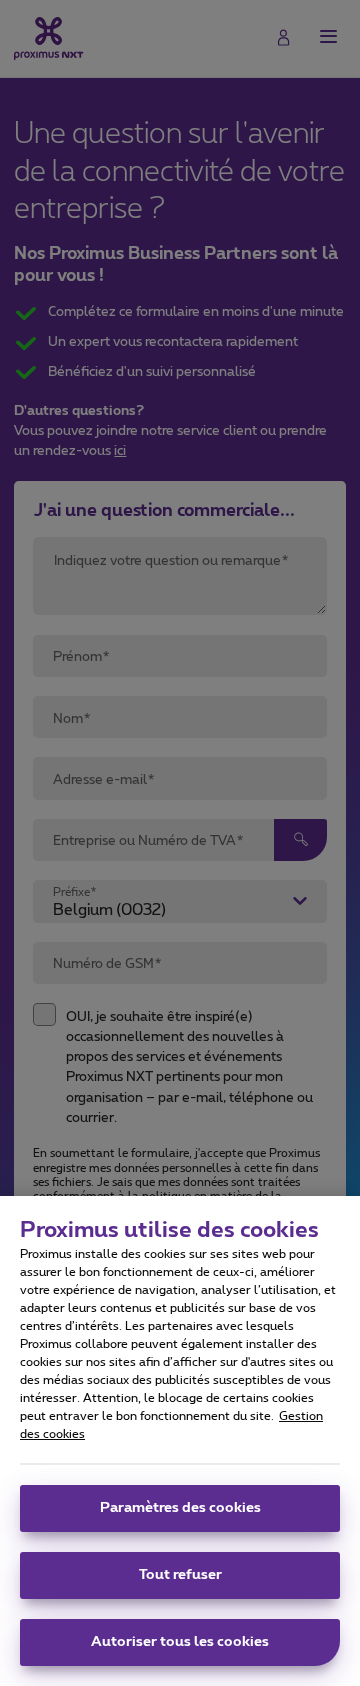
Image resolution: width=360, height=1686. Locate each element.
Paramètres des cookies (180, 1508)
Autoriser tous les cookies (180, 1642)
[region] (180, 1441)
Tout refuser (180, 1575)
